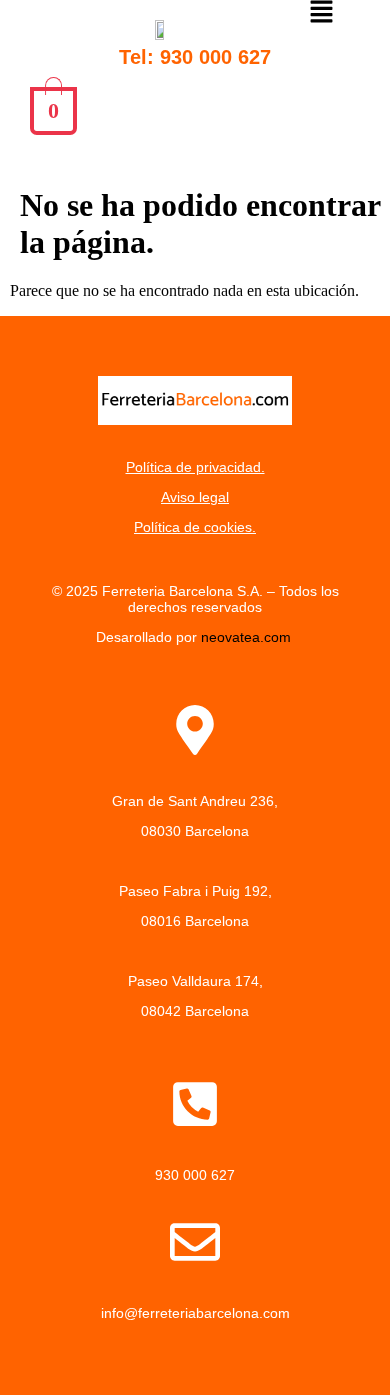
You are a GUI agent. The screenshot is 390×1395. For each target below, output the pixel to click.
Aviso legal (195, 497)
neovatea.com (248, 637)
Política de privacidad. (195, 467)
